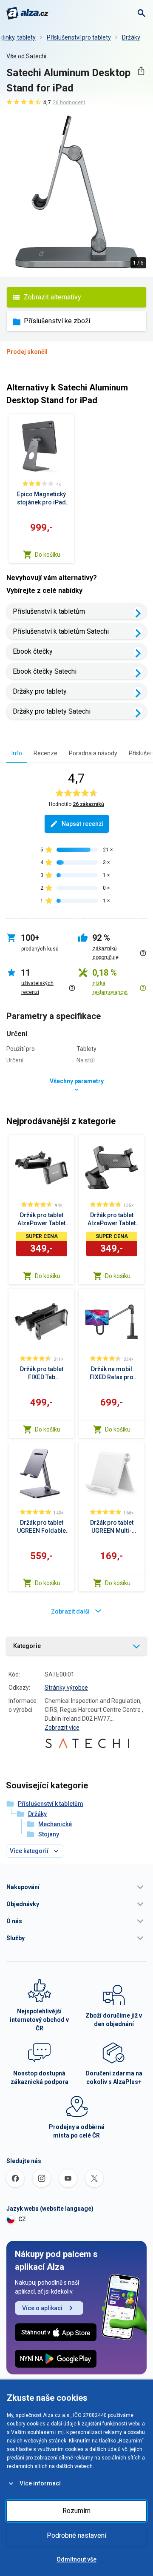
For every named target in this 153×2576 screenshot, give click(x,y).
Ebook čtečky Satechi (45, 671)
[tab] (17, 753)
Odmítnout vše (76, 2559)
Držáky (131, 37)
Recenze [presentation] (45, 753)
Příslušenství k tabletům (49, 611)
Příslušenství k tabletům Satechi (61, 631)
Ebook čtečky (33, 651)
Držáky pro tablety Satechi (52, 711)
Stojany (49, 1834)
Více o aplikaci (42, 2308)
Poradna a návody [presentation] (93, 753)
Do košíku (48, 555)
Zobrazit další (70, 1611)
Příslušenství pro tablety (79, 37)
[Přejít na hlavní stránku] (27, 13)
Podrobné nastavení (76, 2535)
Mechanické (55, 1824)
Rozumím (76, 2511)
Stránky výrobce (66, 1688)
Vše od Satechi (26, 56)
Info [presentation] (17, 753)
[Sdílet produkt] (141, 71)
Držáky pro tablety (40, 691)
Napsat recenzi (83, 824)
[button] (76, 1887)
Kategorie (27, 1646)
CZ (22, 2219)
